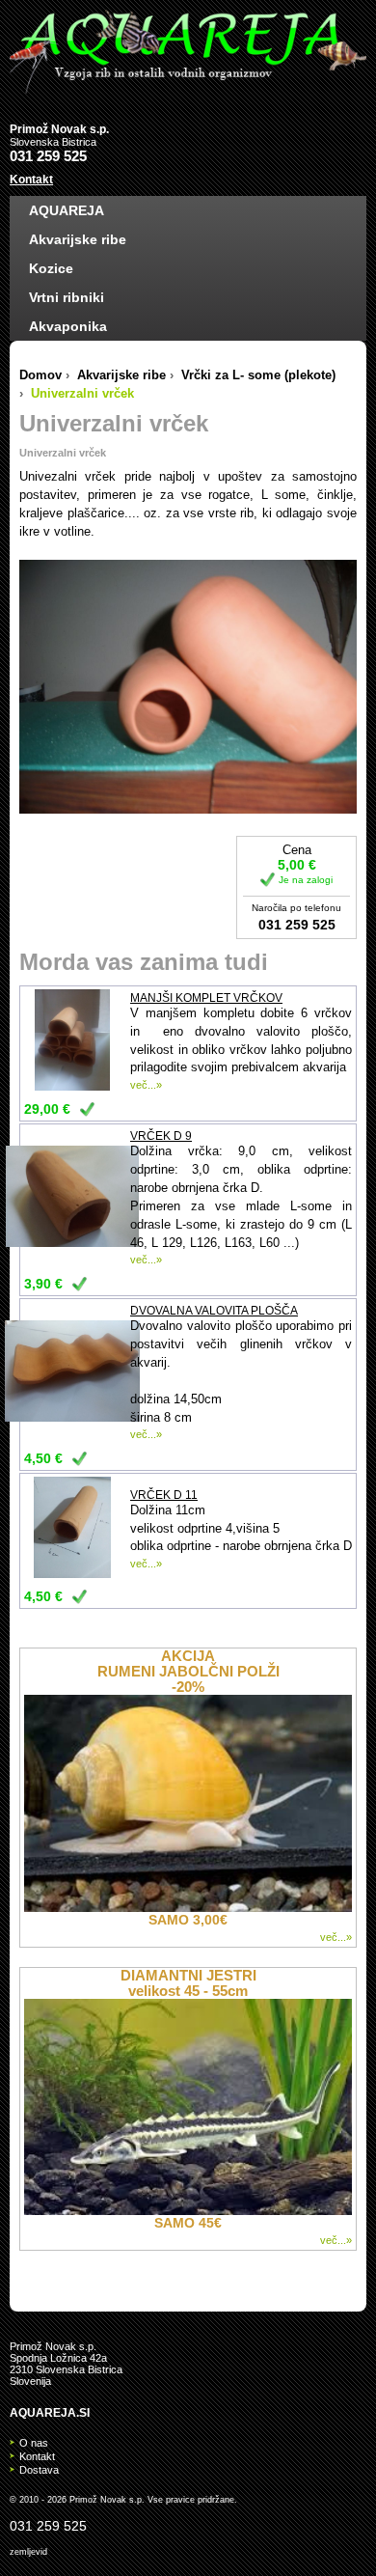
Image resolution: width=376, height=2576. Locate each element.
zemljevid (28, 2552)
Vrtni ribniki (67, 297)
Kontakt (31, 180)
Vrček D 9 (161, 1136)
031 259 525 (48, 156)
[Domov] (188, 52)
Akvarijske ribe (78, 239)
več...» (146, 1085)
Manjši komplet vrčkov (206, 998)
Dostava (39, 2470)
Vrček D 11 (164, 1495)
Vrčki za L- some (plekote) (258, 375)
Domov (40, 375)
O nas (34, 2443)
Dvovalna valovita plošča (214, 1311)
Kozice (51, 268)
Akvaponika (68, 326)
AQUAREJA (67, 210)
